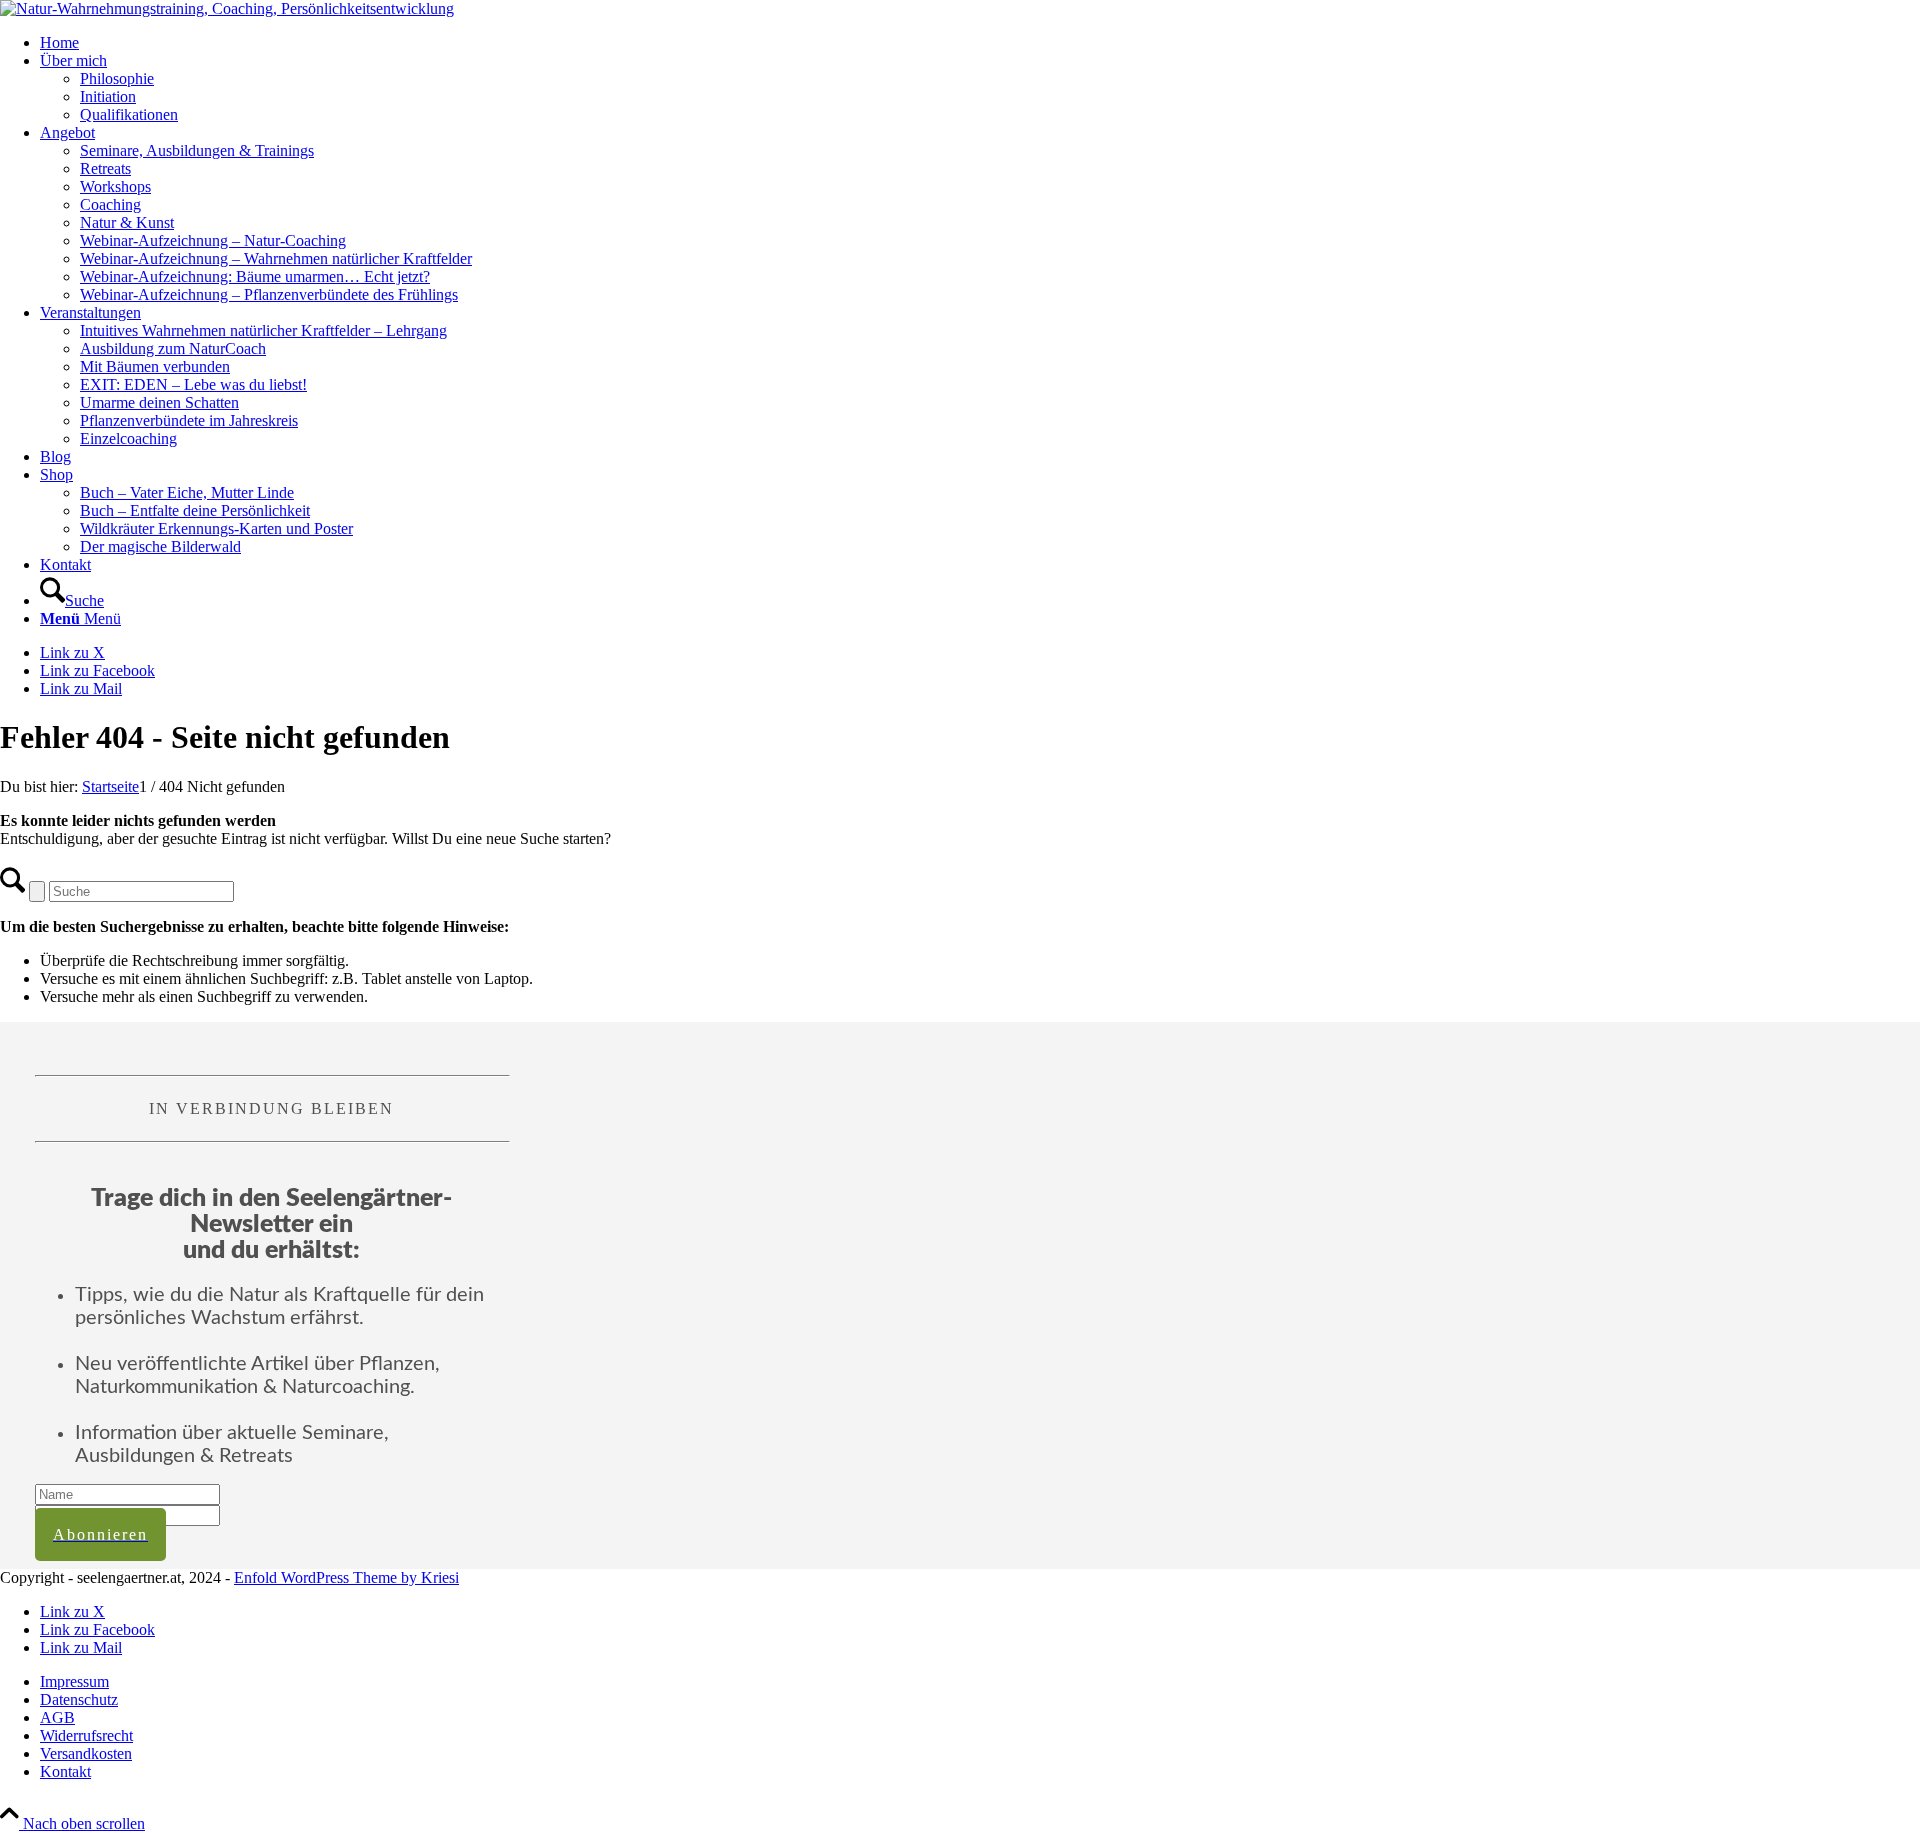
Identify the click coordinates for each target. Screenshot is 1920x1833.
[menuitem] (980, 43)
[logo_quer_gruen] (227, 8)
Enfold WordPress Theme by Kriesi (346, 1577)
